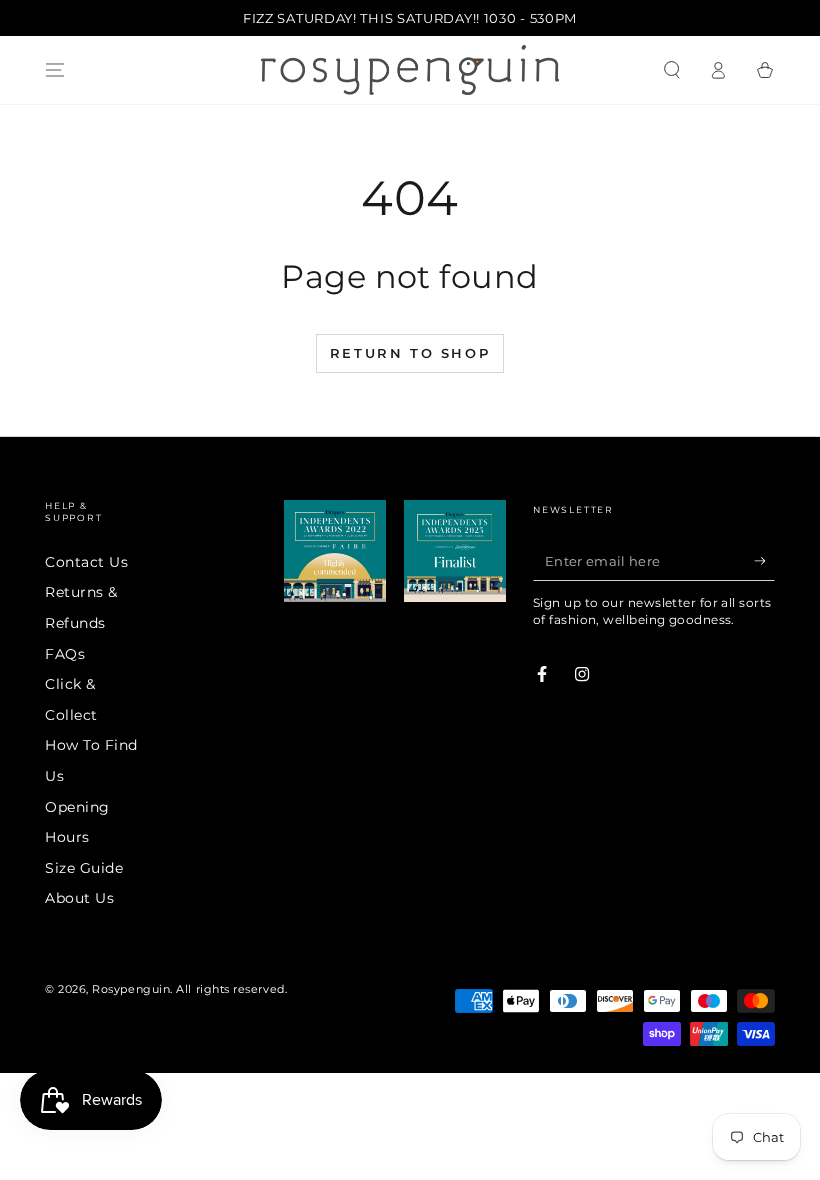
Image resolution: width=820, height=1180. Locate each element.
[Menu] (55, 70)
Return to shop (410, 353)
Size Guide (84, 868)
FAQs (65, 654)
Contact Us (86, 562)
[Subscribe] (764, 561)
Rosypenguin (131, 989)
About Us (79, 898)
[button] (671, 70)
